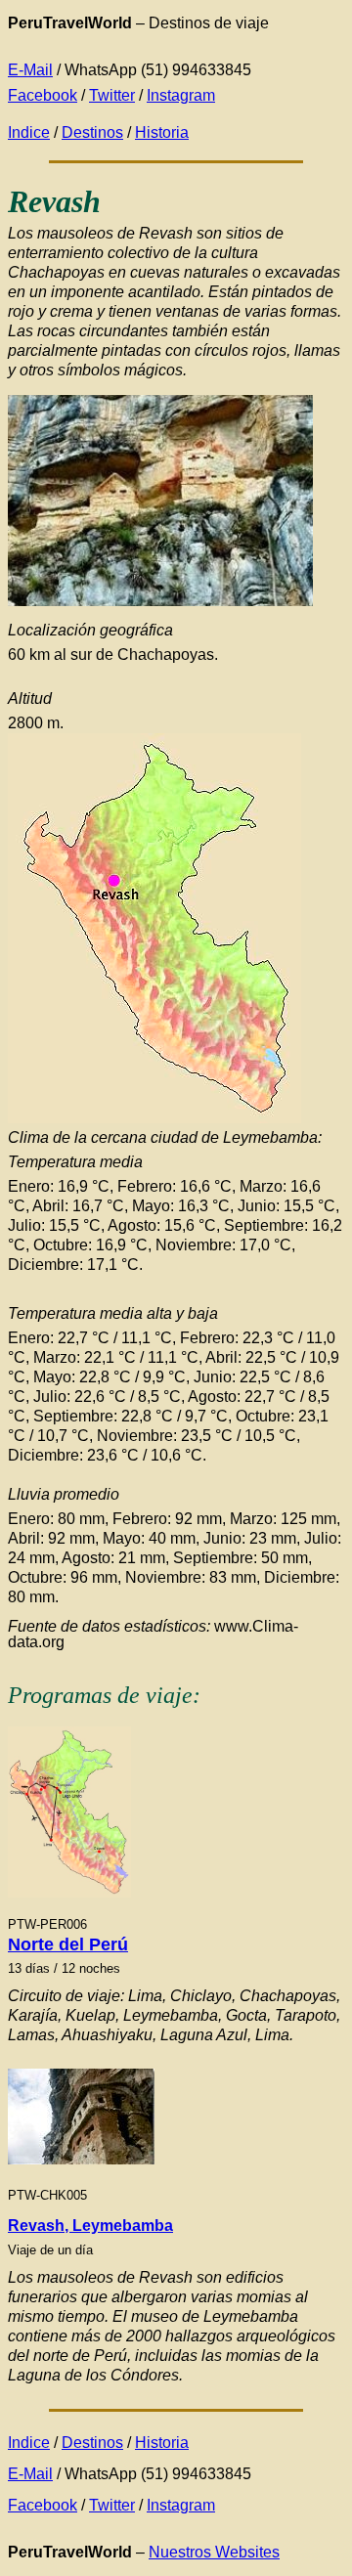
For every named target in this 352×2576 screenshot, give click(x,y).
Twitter (112, 95)
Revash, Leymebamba (90, 2226)
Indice (29, 132)
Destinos (92, 132)
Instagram (181, 95)
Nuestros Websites (214, 2552)
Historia (162, 132)
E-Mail (30, 70)
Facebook (43, 95)
